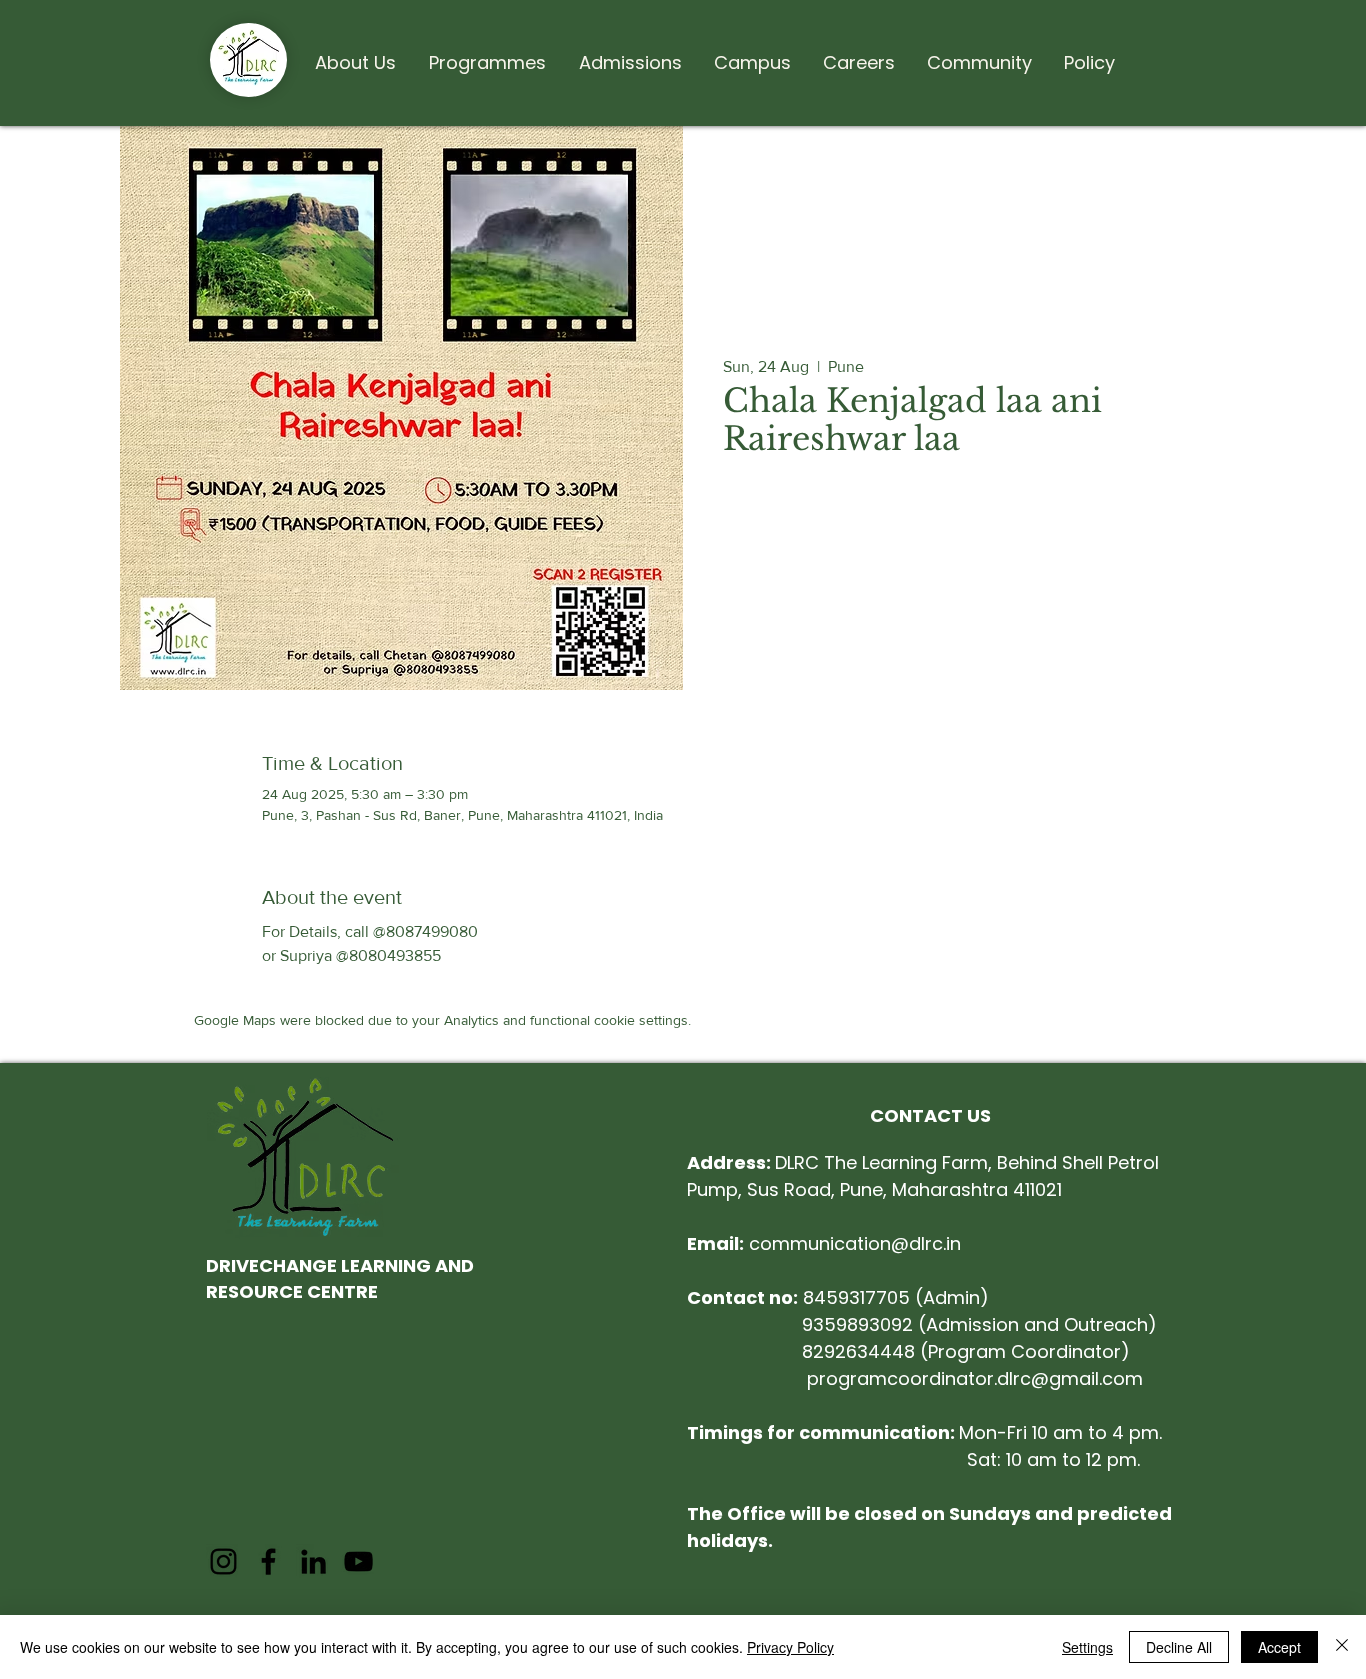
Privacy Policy (790, 1647)
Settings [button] (1087, 1647)
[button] (355, 54)
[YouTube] (358, 1561)
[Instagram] (223, 1561)
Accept (1279, 1647)
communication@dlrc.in (824, 1243)
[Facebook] (268, 1561)
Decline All (1179, 1647)
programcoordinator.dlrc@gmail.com (975, 1378)
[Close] (1342, 1647)
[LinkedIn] (313, 1561)
